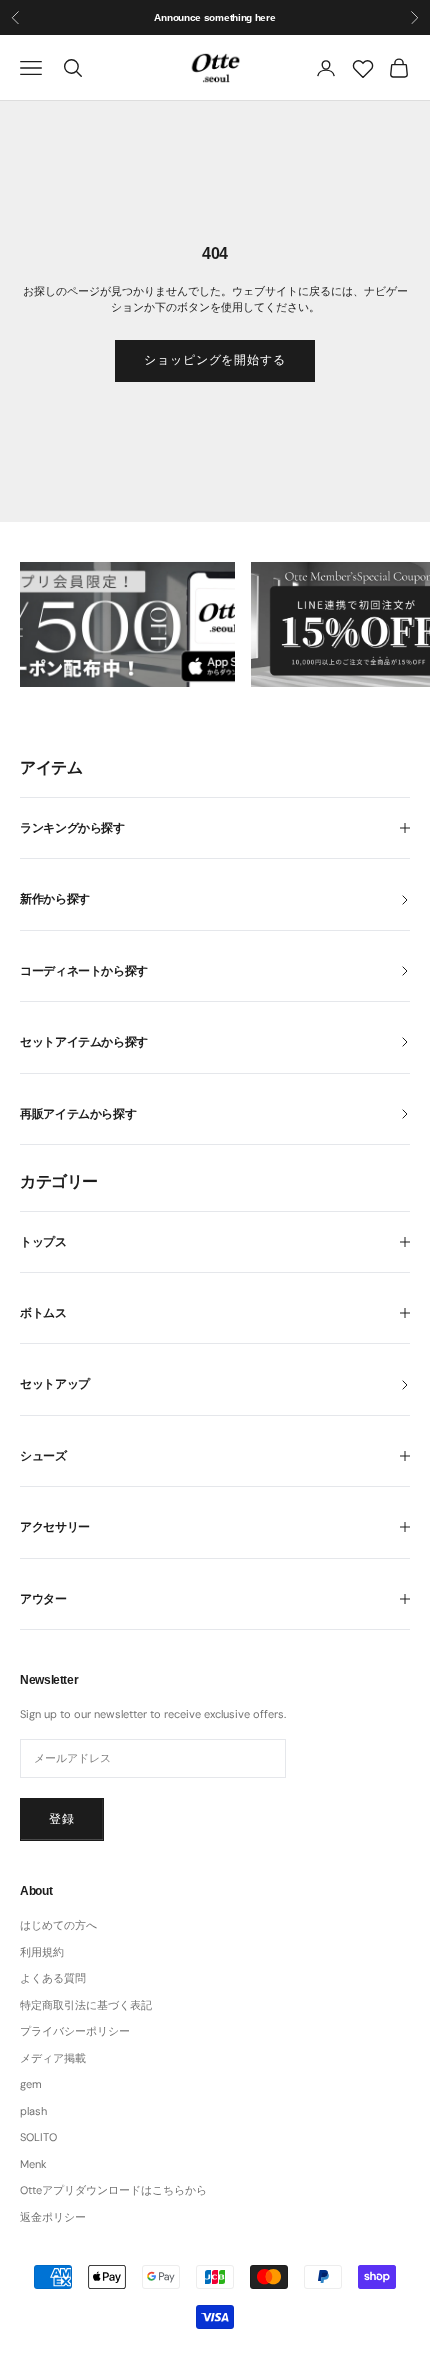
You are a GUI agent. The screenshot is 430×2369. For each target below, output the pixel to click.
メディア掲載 (53, 2058)
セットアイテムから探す (84, 1042)
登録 (62, 1819)
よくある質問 (53, 1978)
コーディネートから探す (84, 971)
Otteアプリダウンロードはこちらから (113, 2190)
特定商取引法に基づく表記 (86, 2005)
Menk (33, 2164)
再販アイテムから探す (78, 1114)
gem (31, 2084)
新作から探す (55, 899)
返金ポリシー (53, 2217)
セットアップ (55, 1384)
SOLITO (38, 2137)
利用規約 (42, 1952)
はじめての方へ (58, 1925)
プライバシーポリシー (75, 2031)
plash (33, 2111)
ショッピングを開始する (215, 360)
